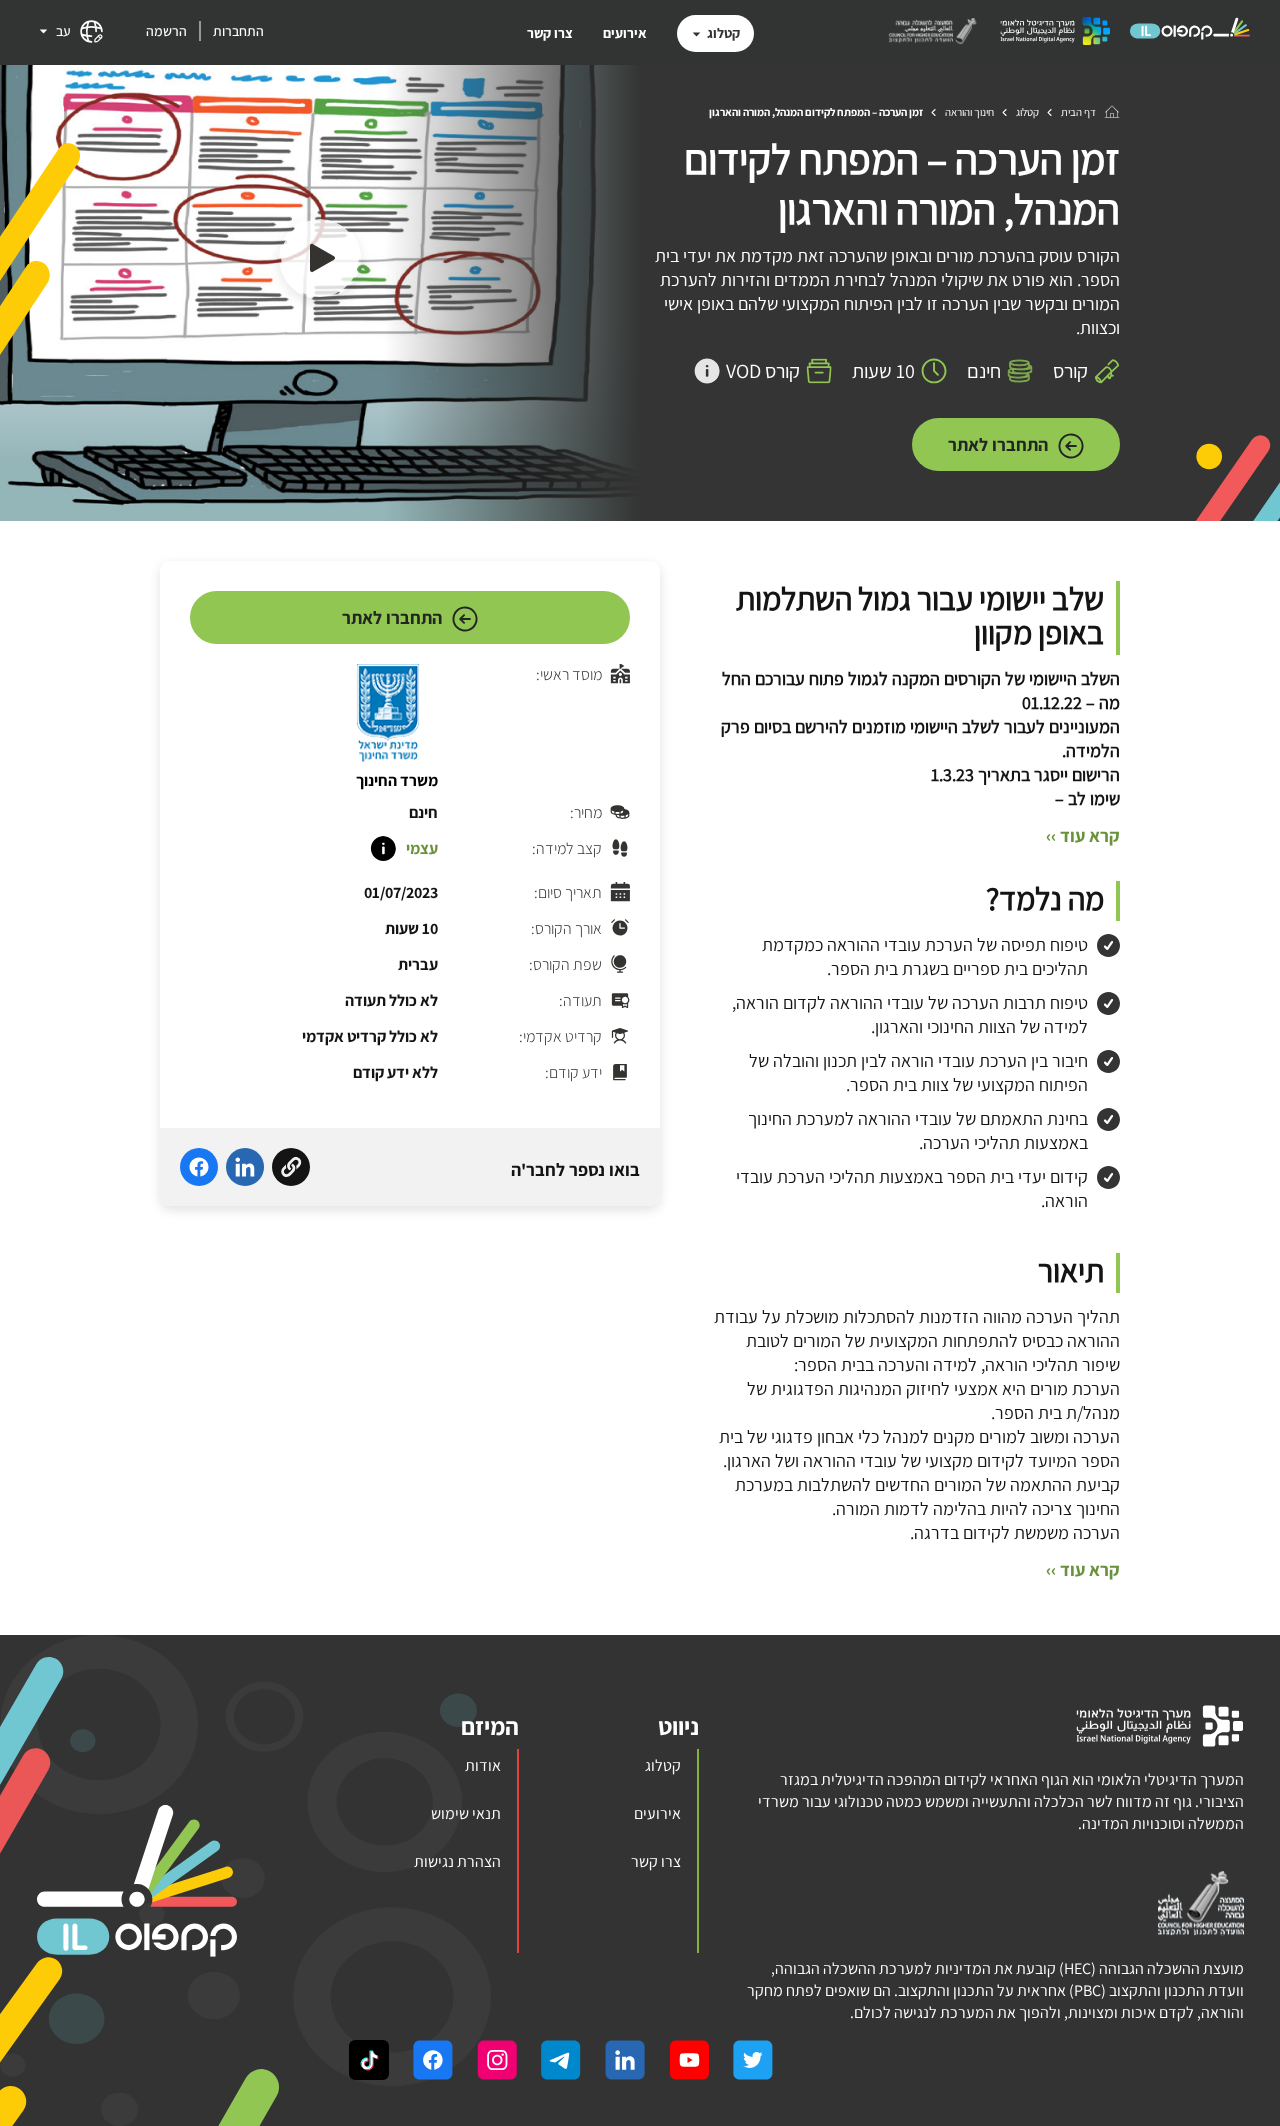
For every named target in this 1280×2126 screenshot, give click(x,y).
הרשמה (166, 31)
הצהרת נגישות (457, 1861)
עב (63, 31)
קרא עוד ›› (1083, 836)
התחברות (238, 31)
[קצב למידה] (383, 849)
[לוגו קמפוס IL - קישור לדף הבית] (1190, 38)
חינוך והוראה (969, 112)
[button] (320, 261)
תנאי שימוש (466, 1813)
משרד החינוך (397, 780)
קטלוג (723, 33)
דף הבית (1078, 112)
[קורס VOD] (707, 371)
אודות (483, 1765)
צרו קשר (550, 33)
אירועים (625, 33)
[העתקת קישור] (291, 1170)
